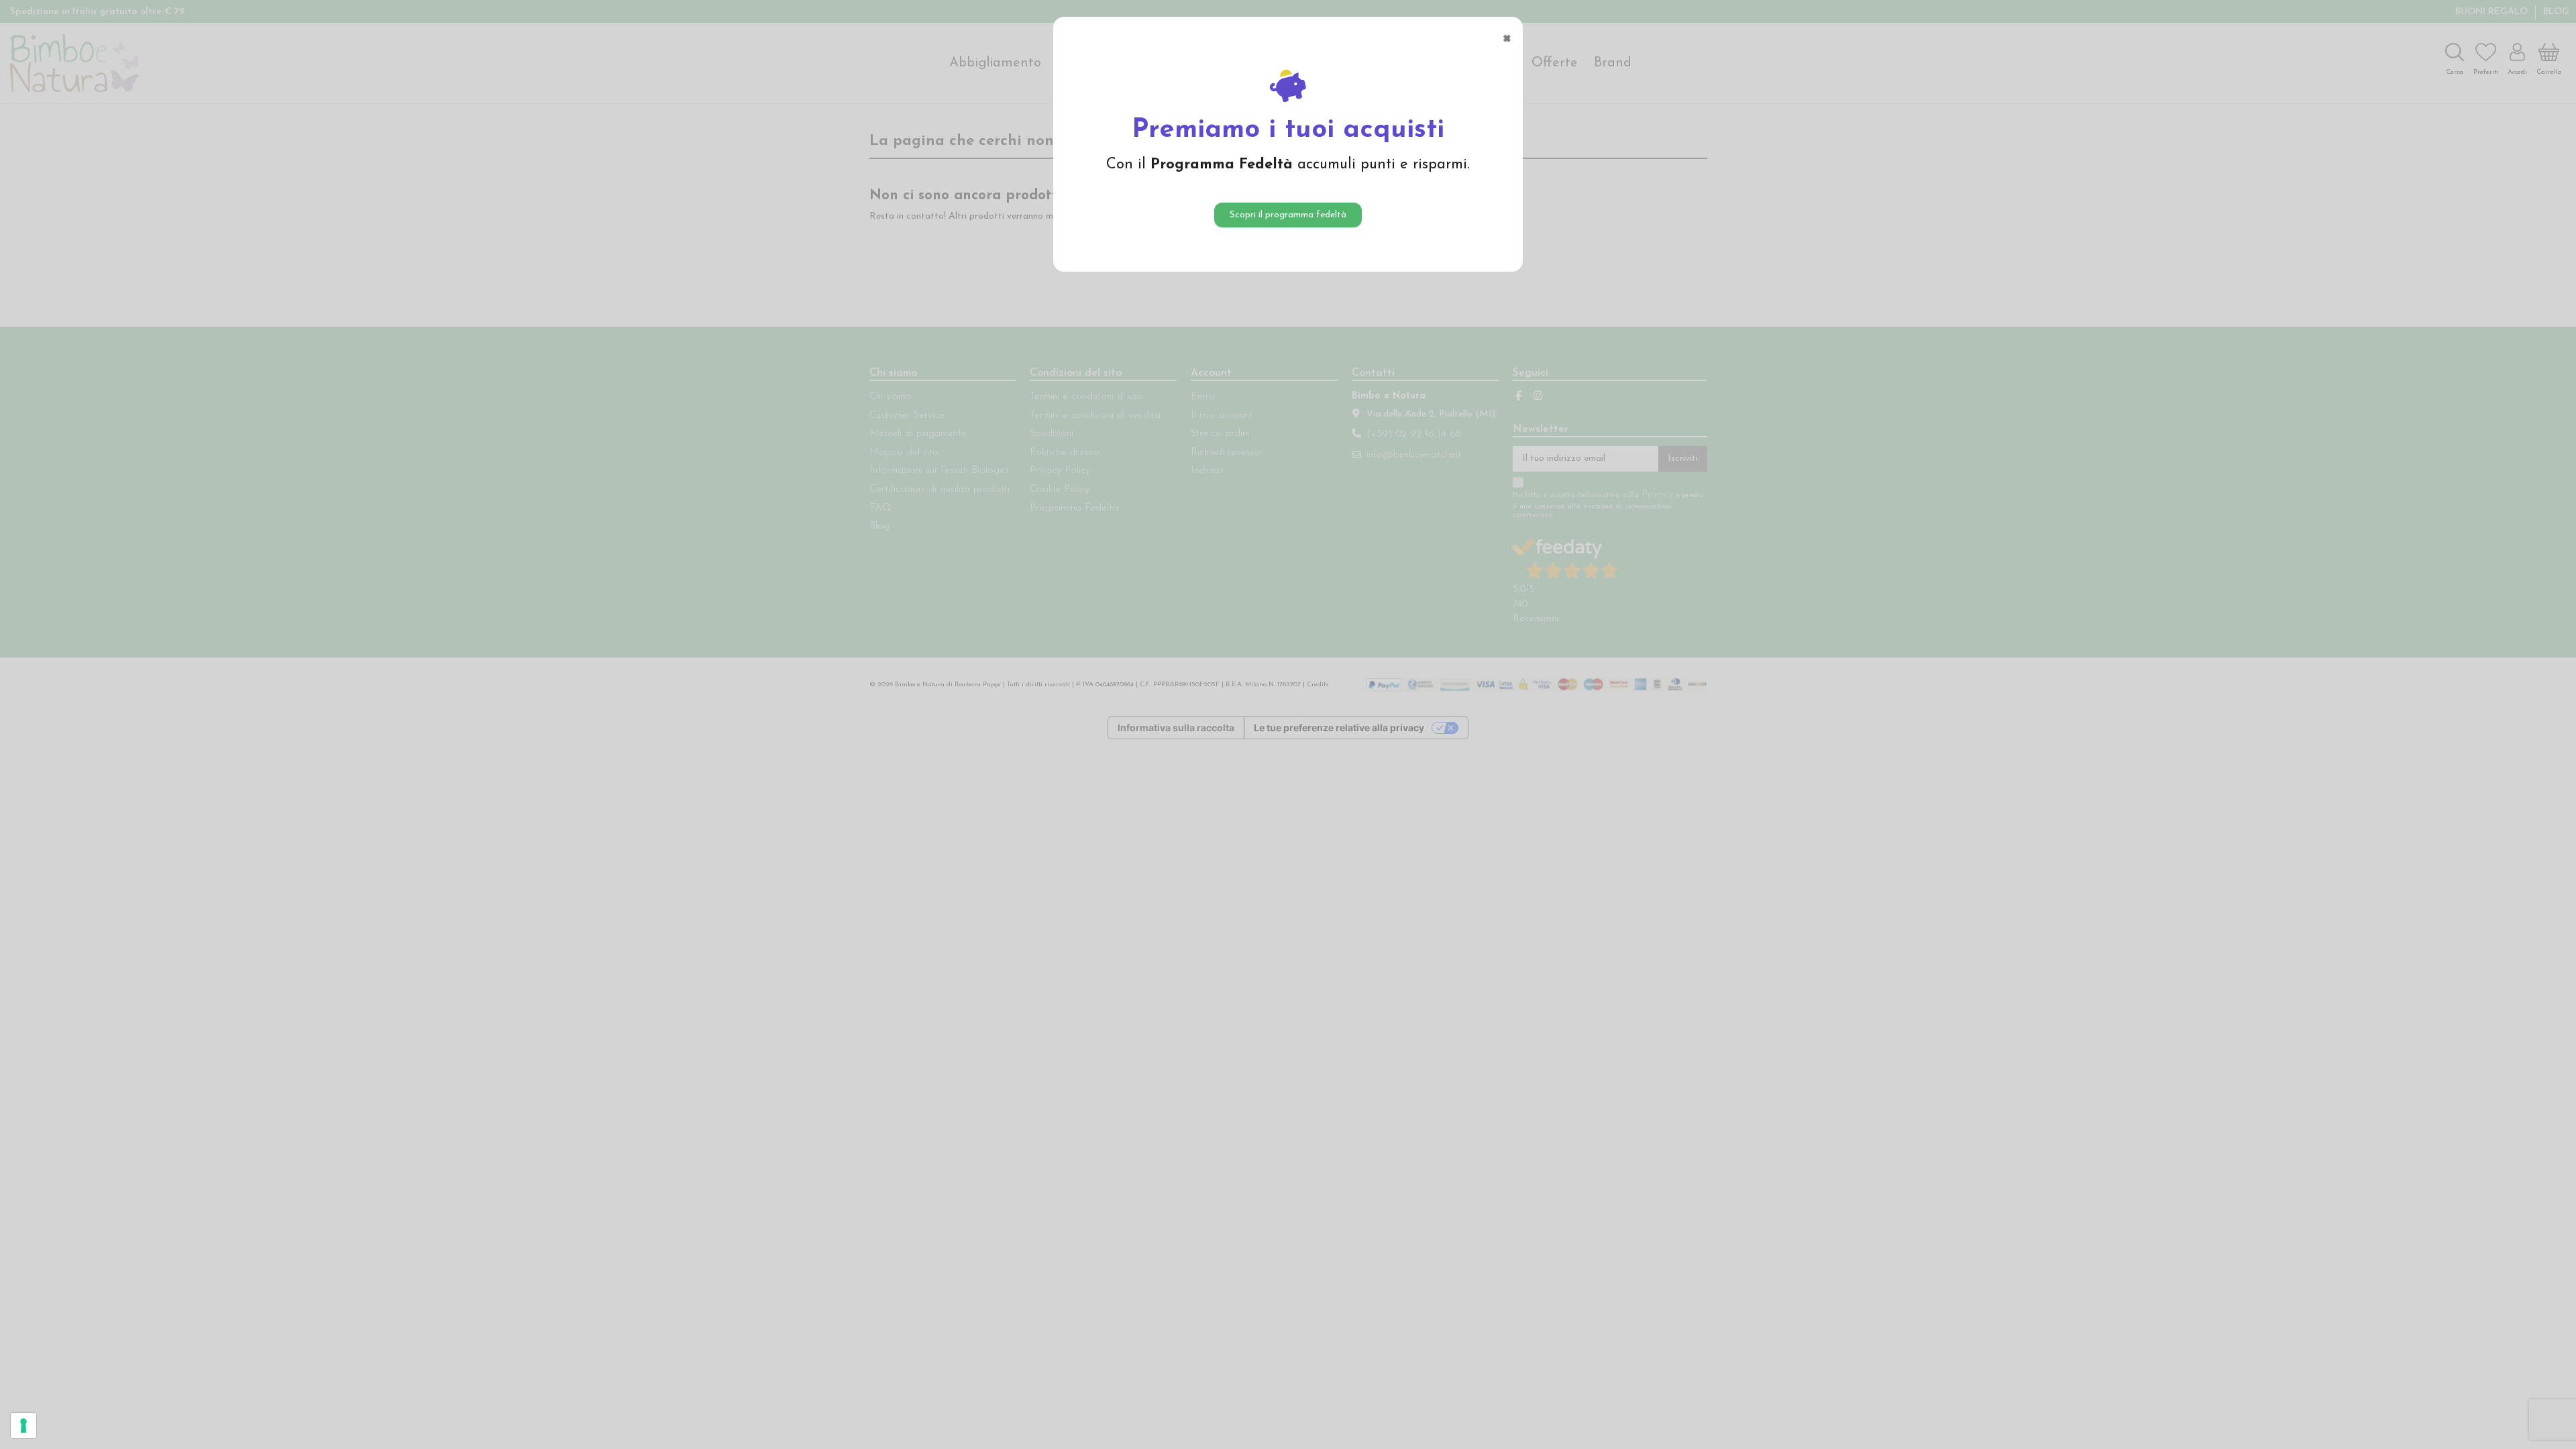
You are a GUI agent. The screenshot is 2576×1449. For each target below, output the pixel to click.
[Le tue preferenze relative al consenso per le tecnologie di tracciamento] (23, 1426)
